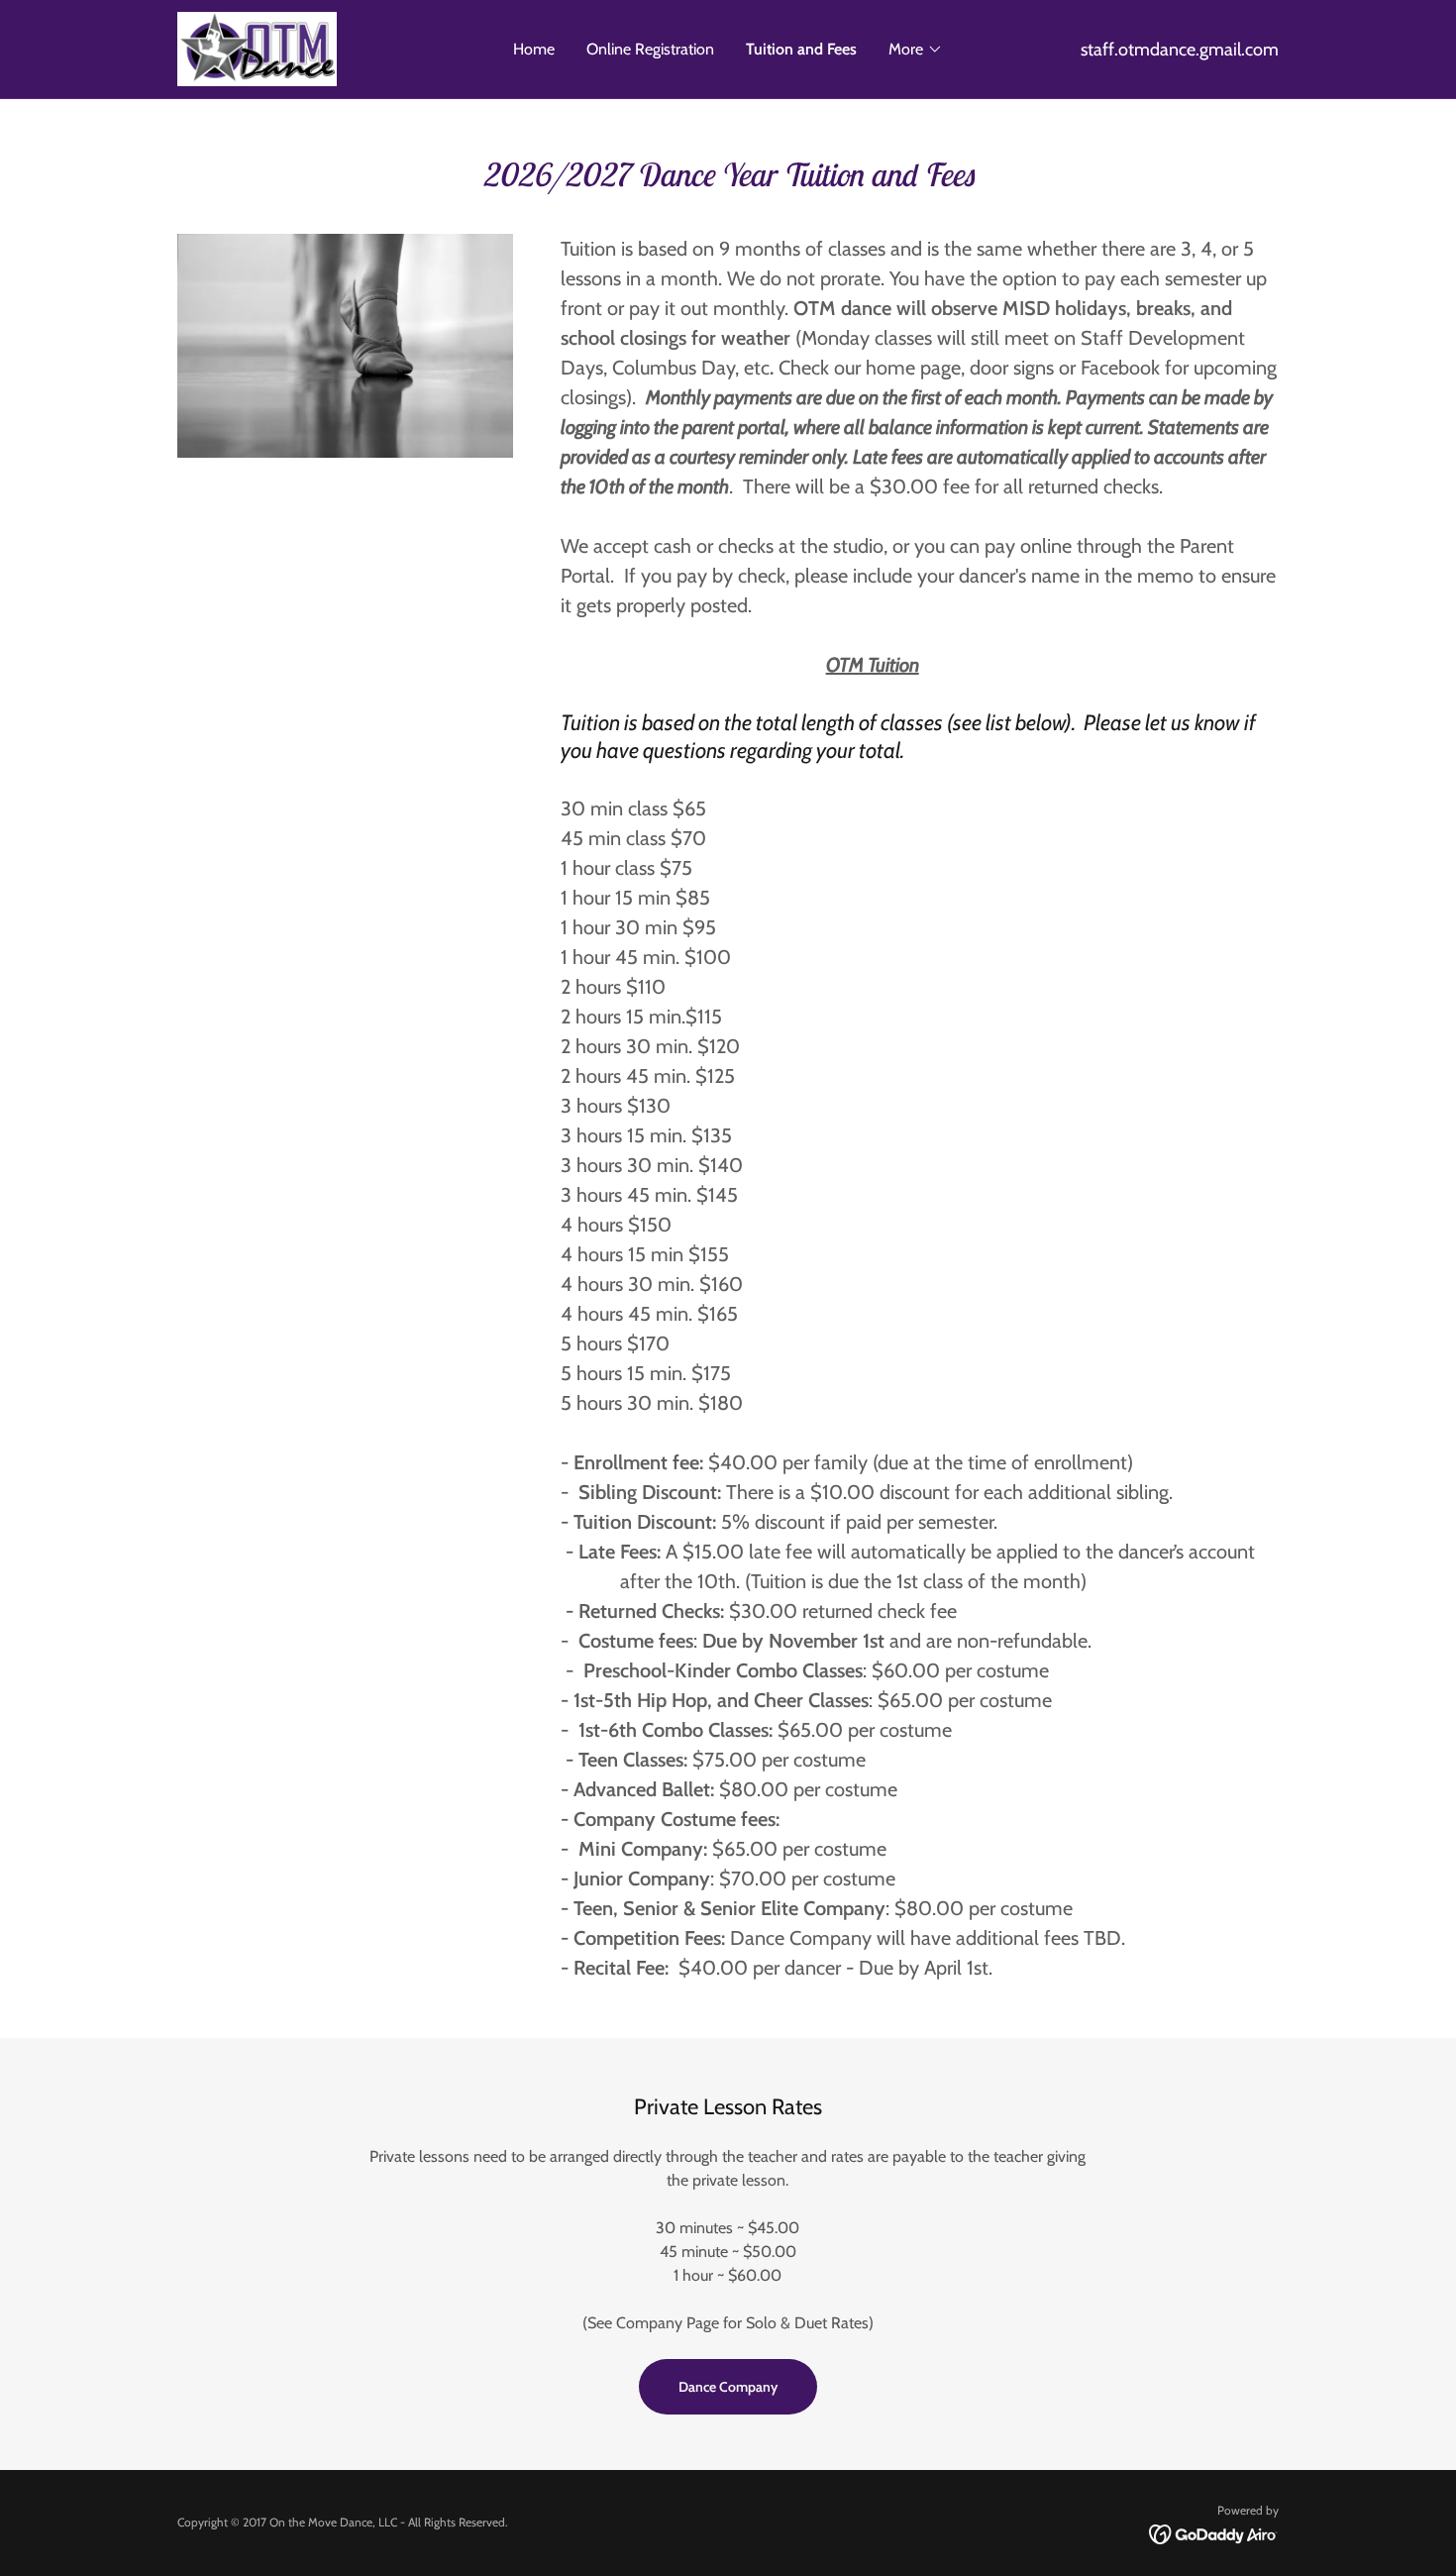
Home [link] (534, 49)
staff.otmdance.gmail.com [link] (1180, 50)
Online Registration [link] (650, 49)
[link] (257, 47)
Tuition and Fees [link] (801, 49)
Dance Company (728, 2387)
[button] (916, 50)
